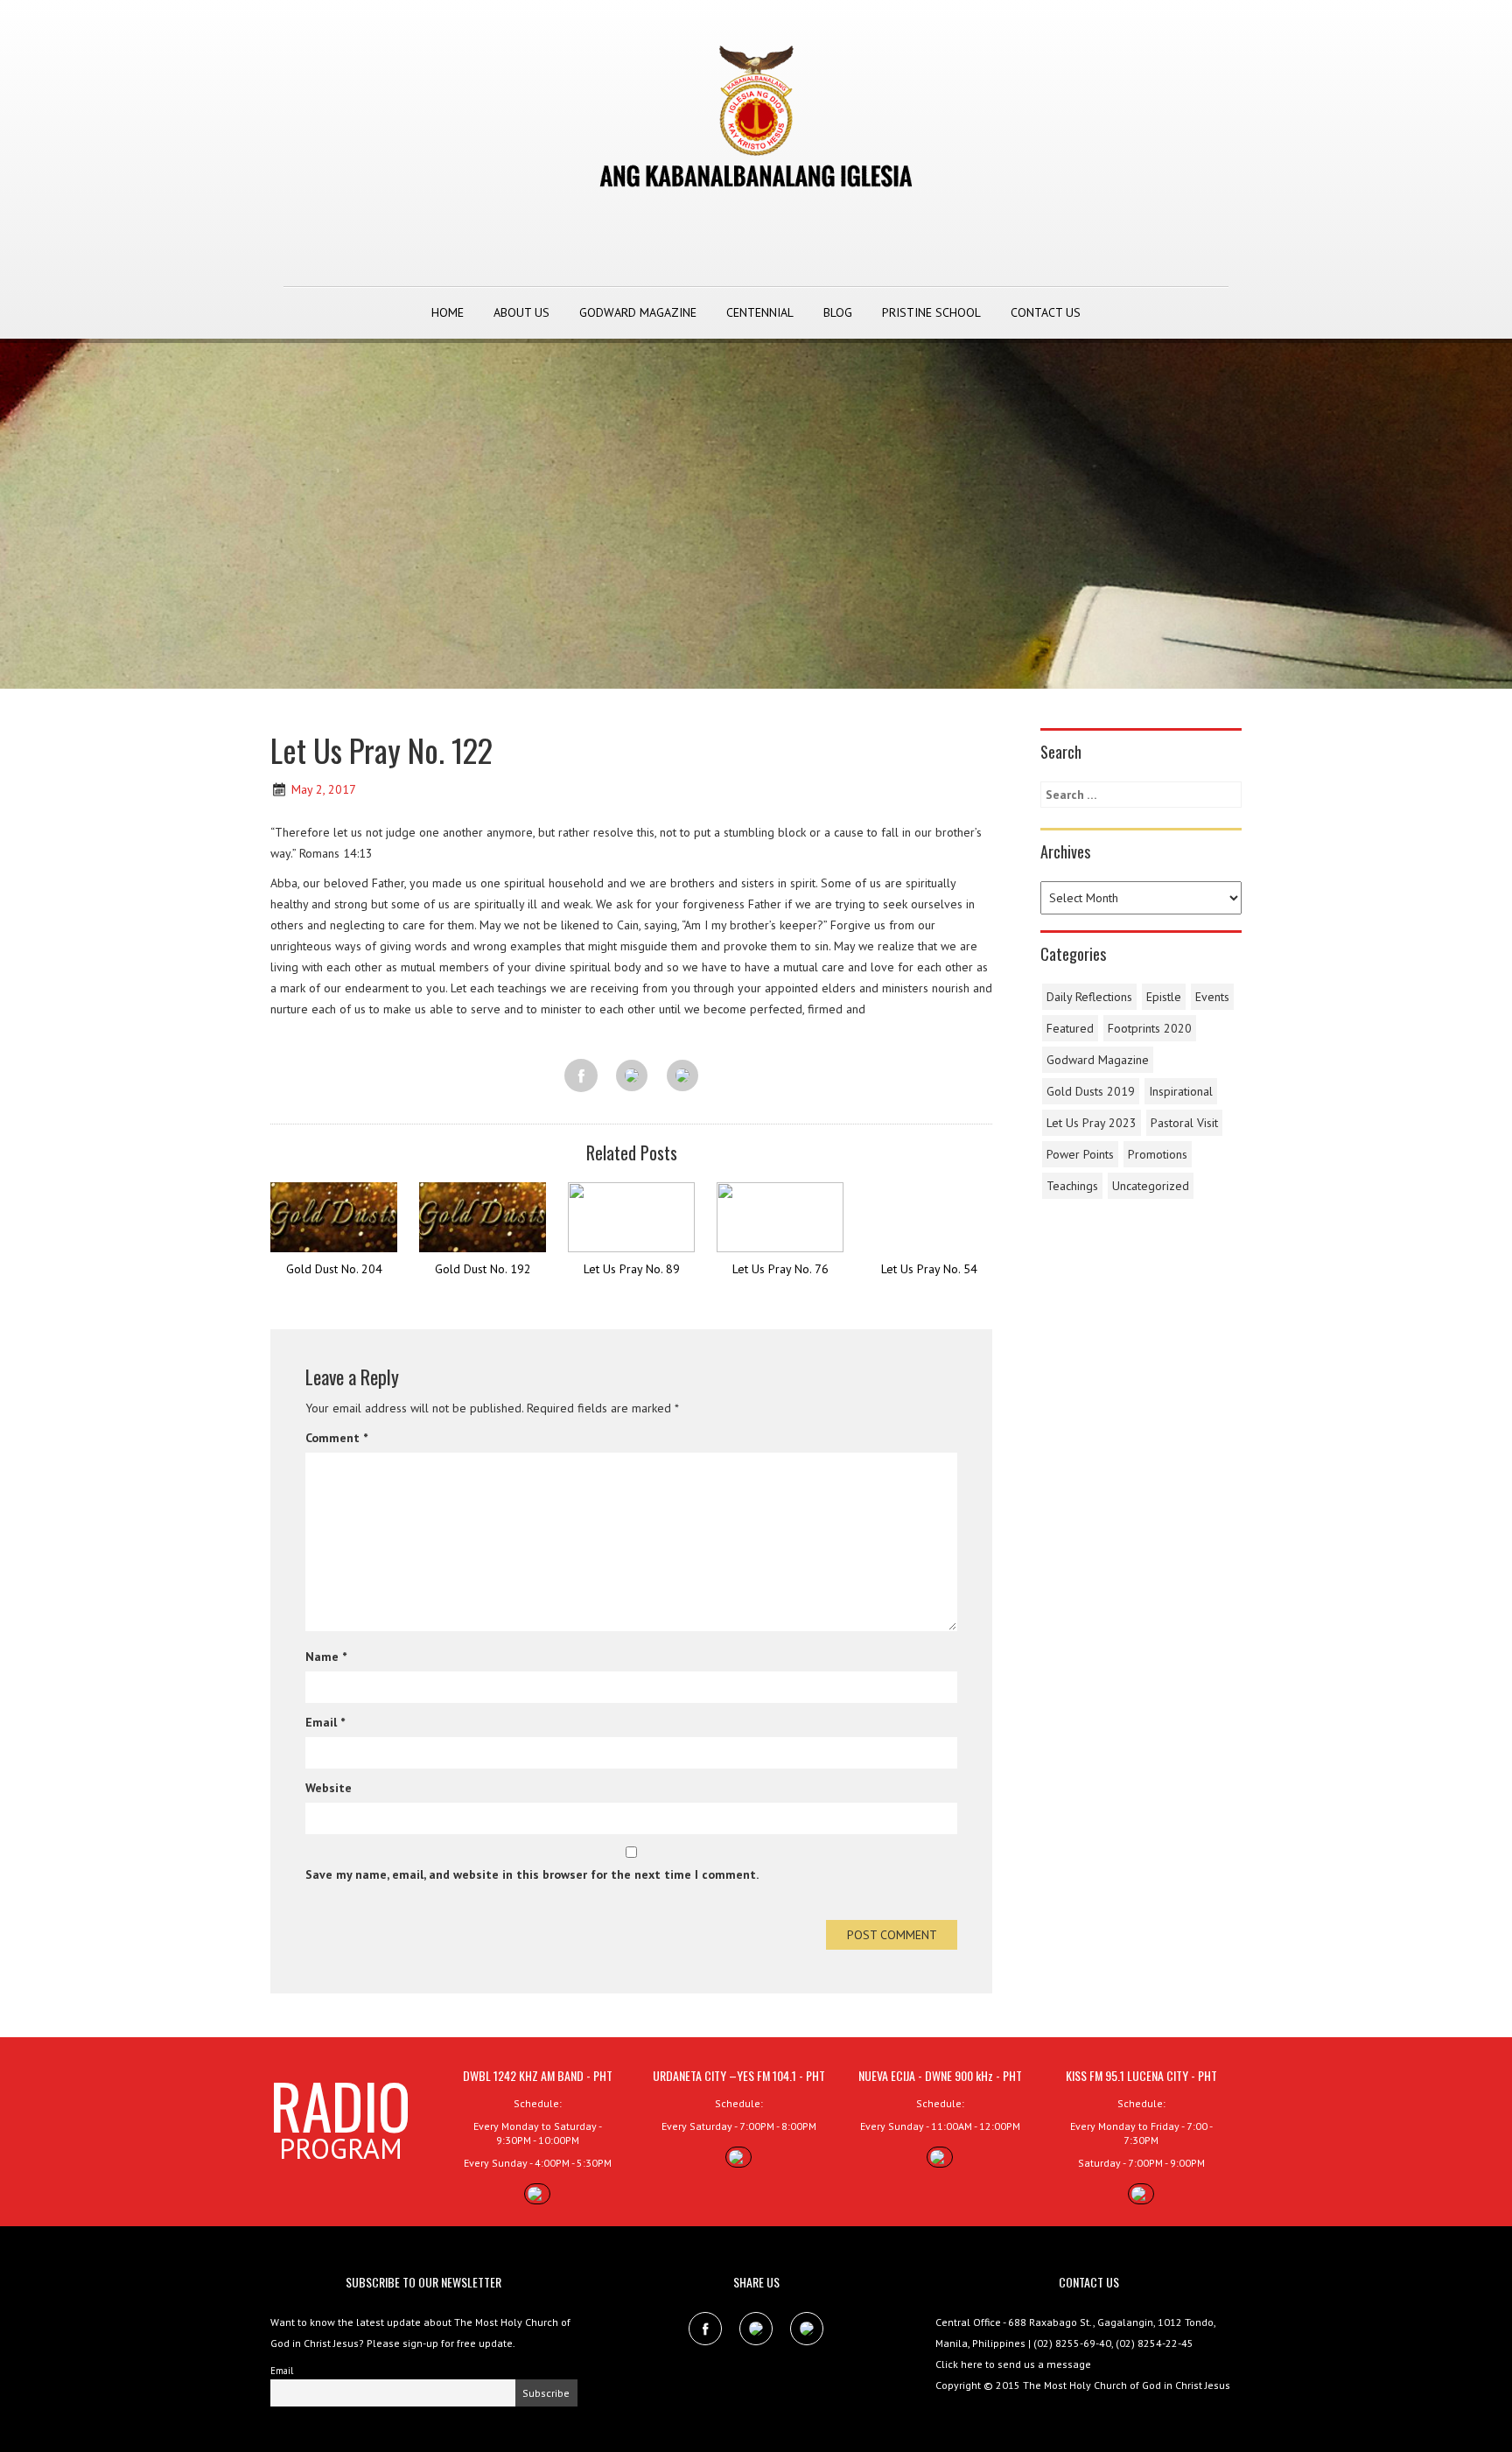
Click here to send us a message (1013, 2364)
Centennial (760, 312)
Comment (336, 1438)
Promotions (1158, 1154)
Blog (838, 312)
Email (325, 1722)
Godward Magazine (638, 312)
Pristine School (931, 312)
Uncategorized (1151, 1186)
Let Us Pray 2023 (1092, 1123)
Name (326, 1657)
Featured (1070, 1028)
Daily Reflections (1089, 997)
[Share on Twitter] (632, 1076)
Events (1212, 997)
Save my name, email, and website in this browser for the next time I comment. (532, 1874)
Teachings (1072, 1186)
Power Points (1080, 1154)
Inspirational (1181, 1091)
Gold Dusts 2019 (1091, 1091)
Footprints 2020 (1150, 1028)
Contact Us (1046, 312)
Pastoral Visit (1184, 1123)
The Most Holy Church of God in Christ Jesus (1127, 2385)
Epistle (1164, 997)
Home (448, 312)
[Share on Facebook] (581, 1075)
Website (329, 1788)
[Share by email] (682, 1076)
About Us (521, 312)
